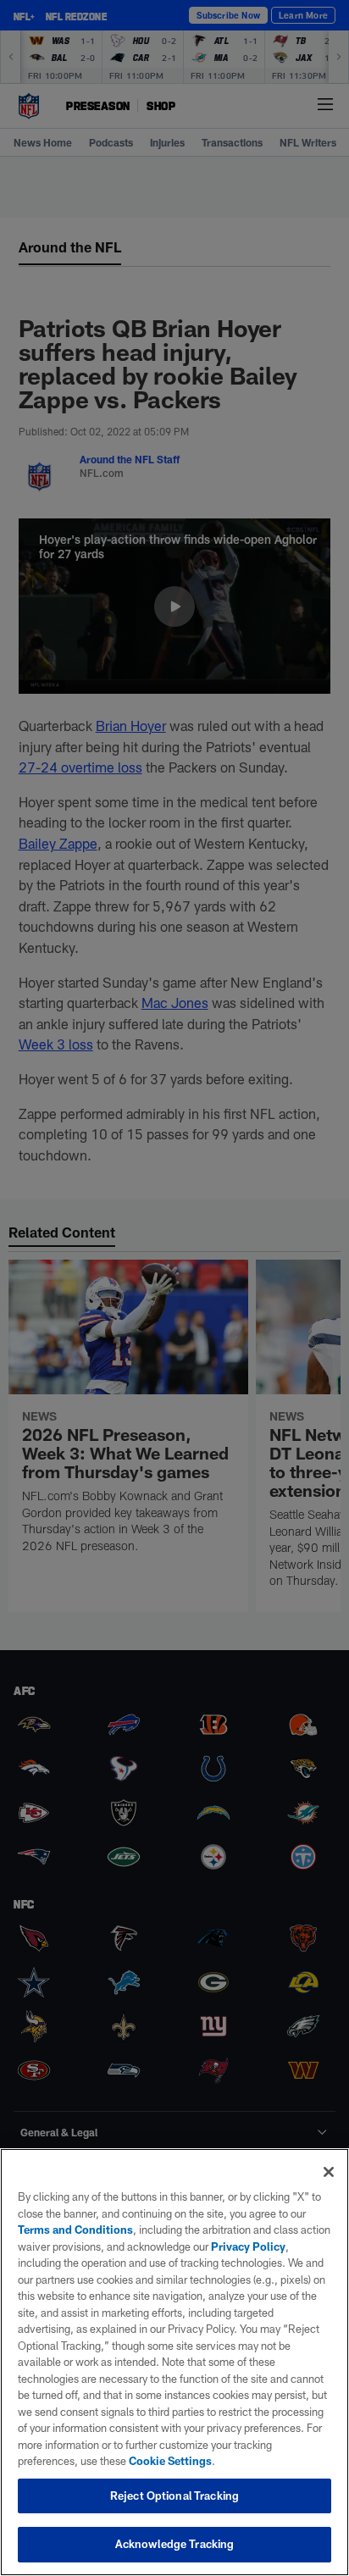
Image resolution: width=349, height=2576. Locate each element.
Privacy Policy (248, 2246)
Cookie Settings (170, 2461)
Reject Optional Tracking (174, 2496)
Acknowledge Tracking (175, 2544)
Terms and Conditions (75, 2230)
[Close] (329, 2172)
